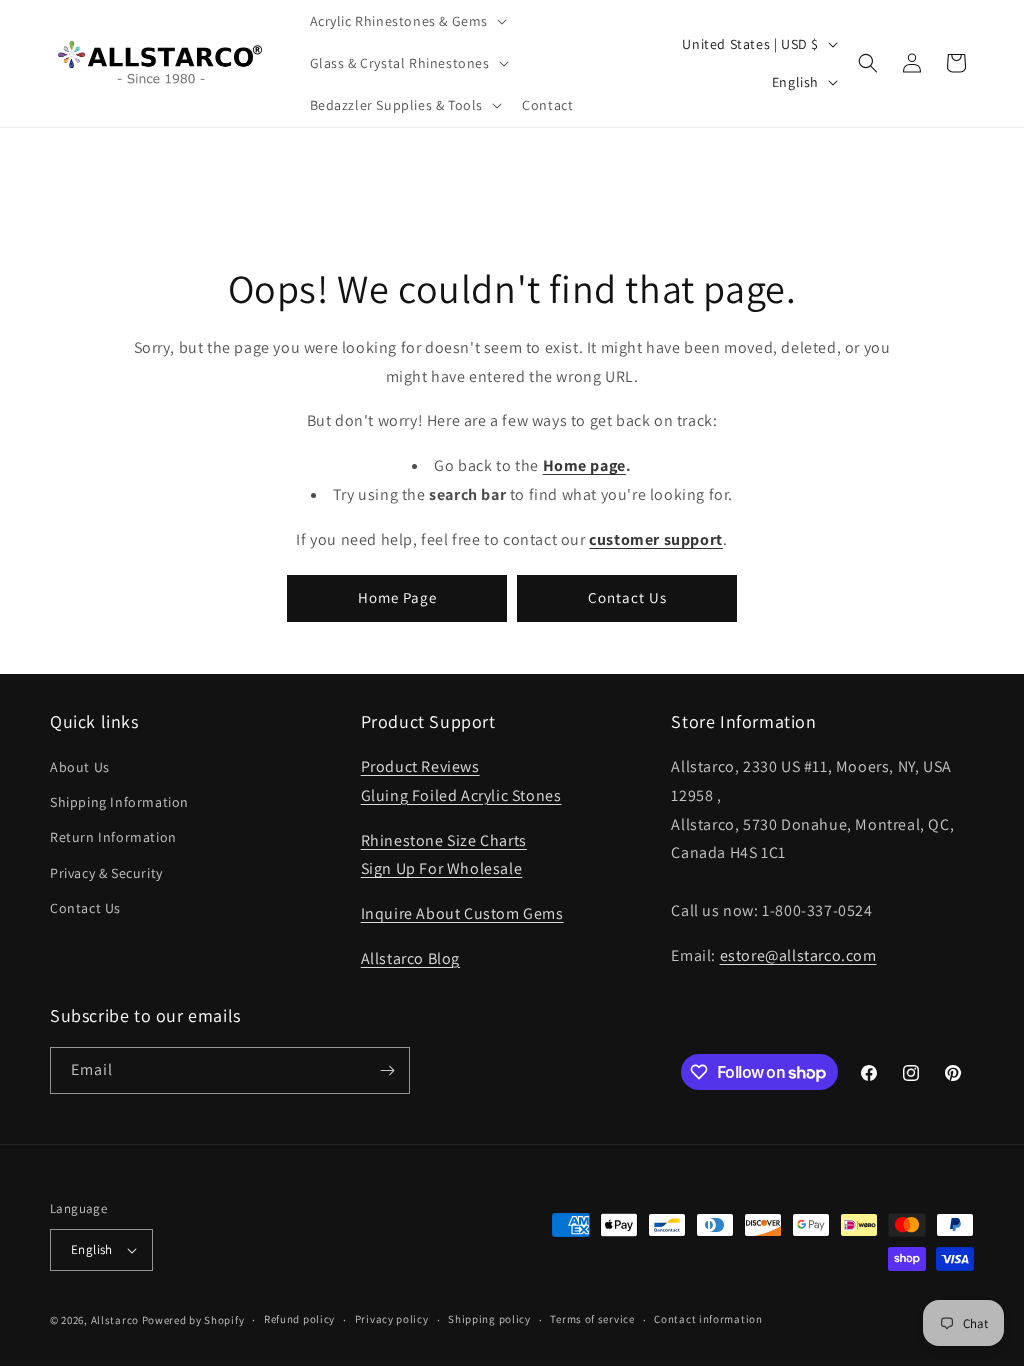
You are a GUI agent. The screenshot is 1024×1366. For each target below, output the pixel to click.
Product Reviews (420, 766)
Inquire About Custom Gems (462, 913)
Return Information (113, 837)
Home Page (397, 597)
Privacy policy (392, 1319)
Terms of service (592, 1319)
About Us (80, 767)
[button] (407, 21)
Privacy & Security (106, 873)
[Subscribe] (387, 1070)
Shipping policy (489, 1319)
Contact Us (627, 597)
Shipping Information (119, 802)
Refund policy (299, 1319)
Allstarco (115, 1320)
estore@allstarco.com (798, 955)
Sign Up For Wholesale (442, 868)
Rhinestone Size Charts (444, 840)
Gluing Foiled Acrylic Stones (461, 795)
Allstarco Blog (410, 958)
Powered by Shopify (193, 1320)
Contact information (708, 1319)
